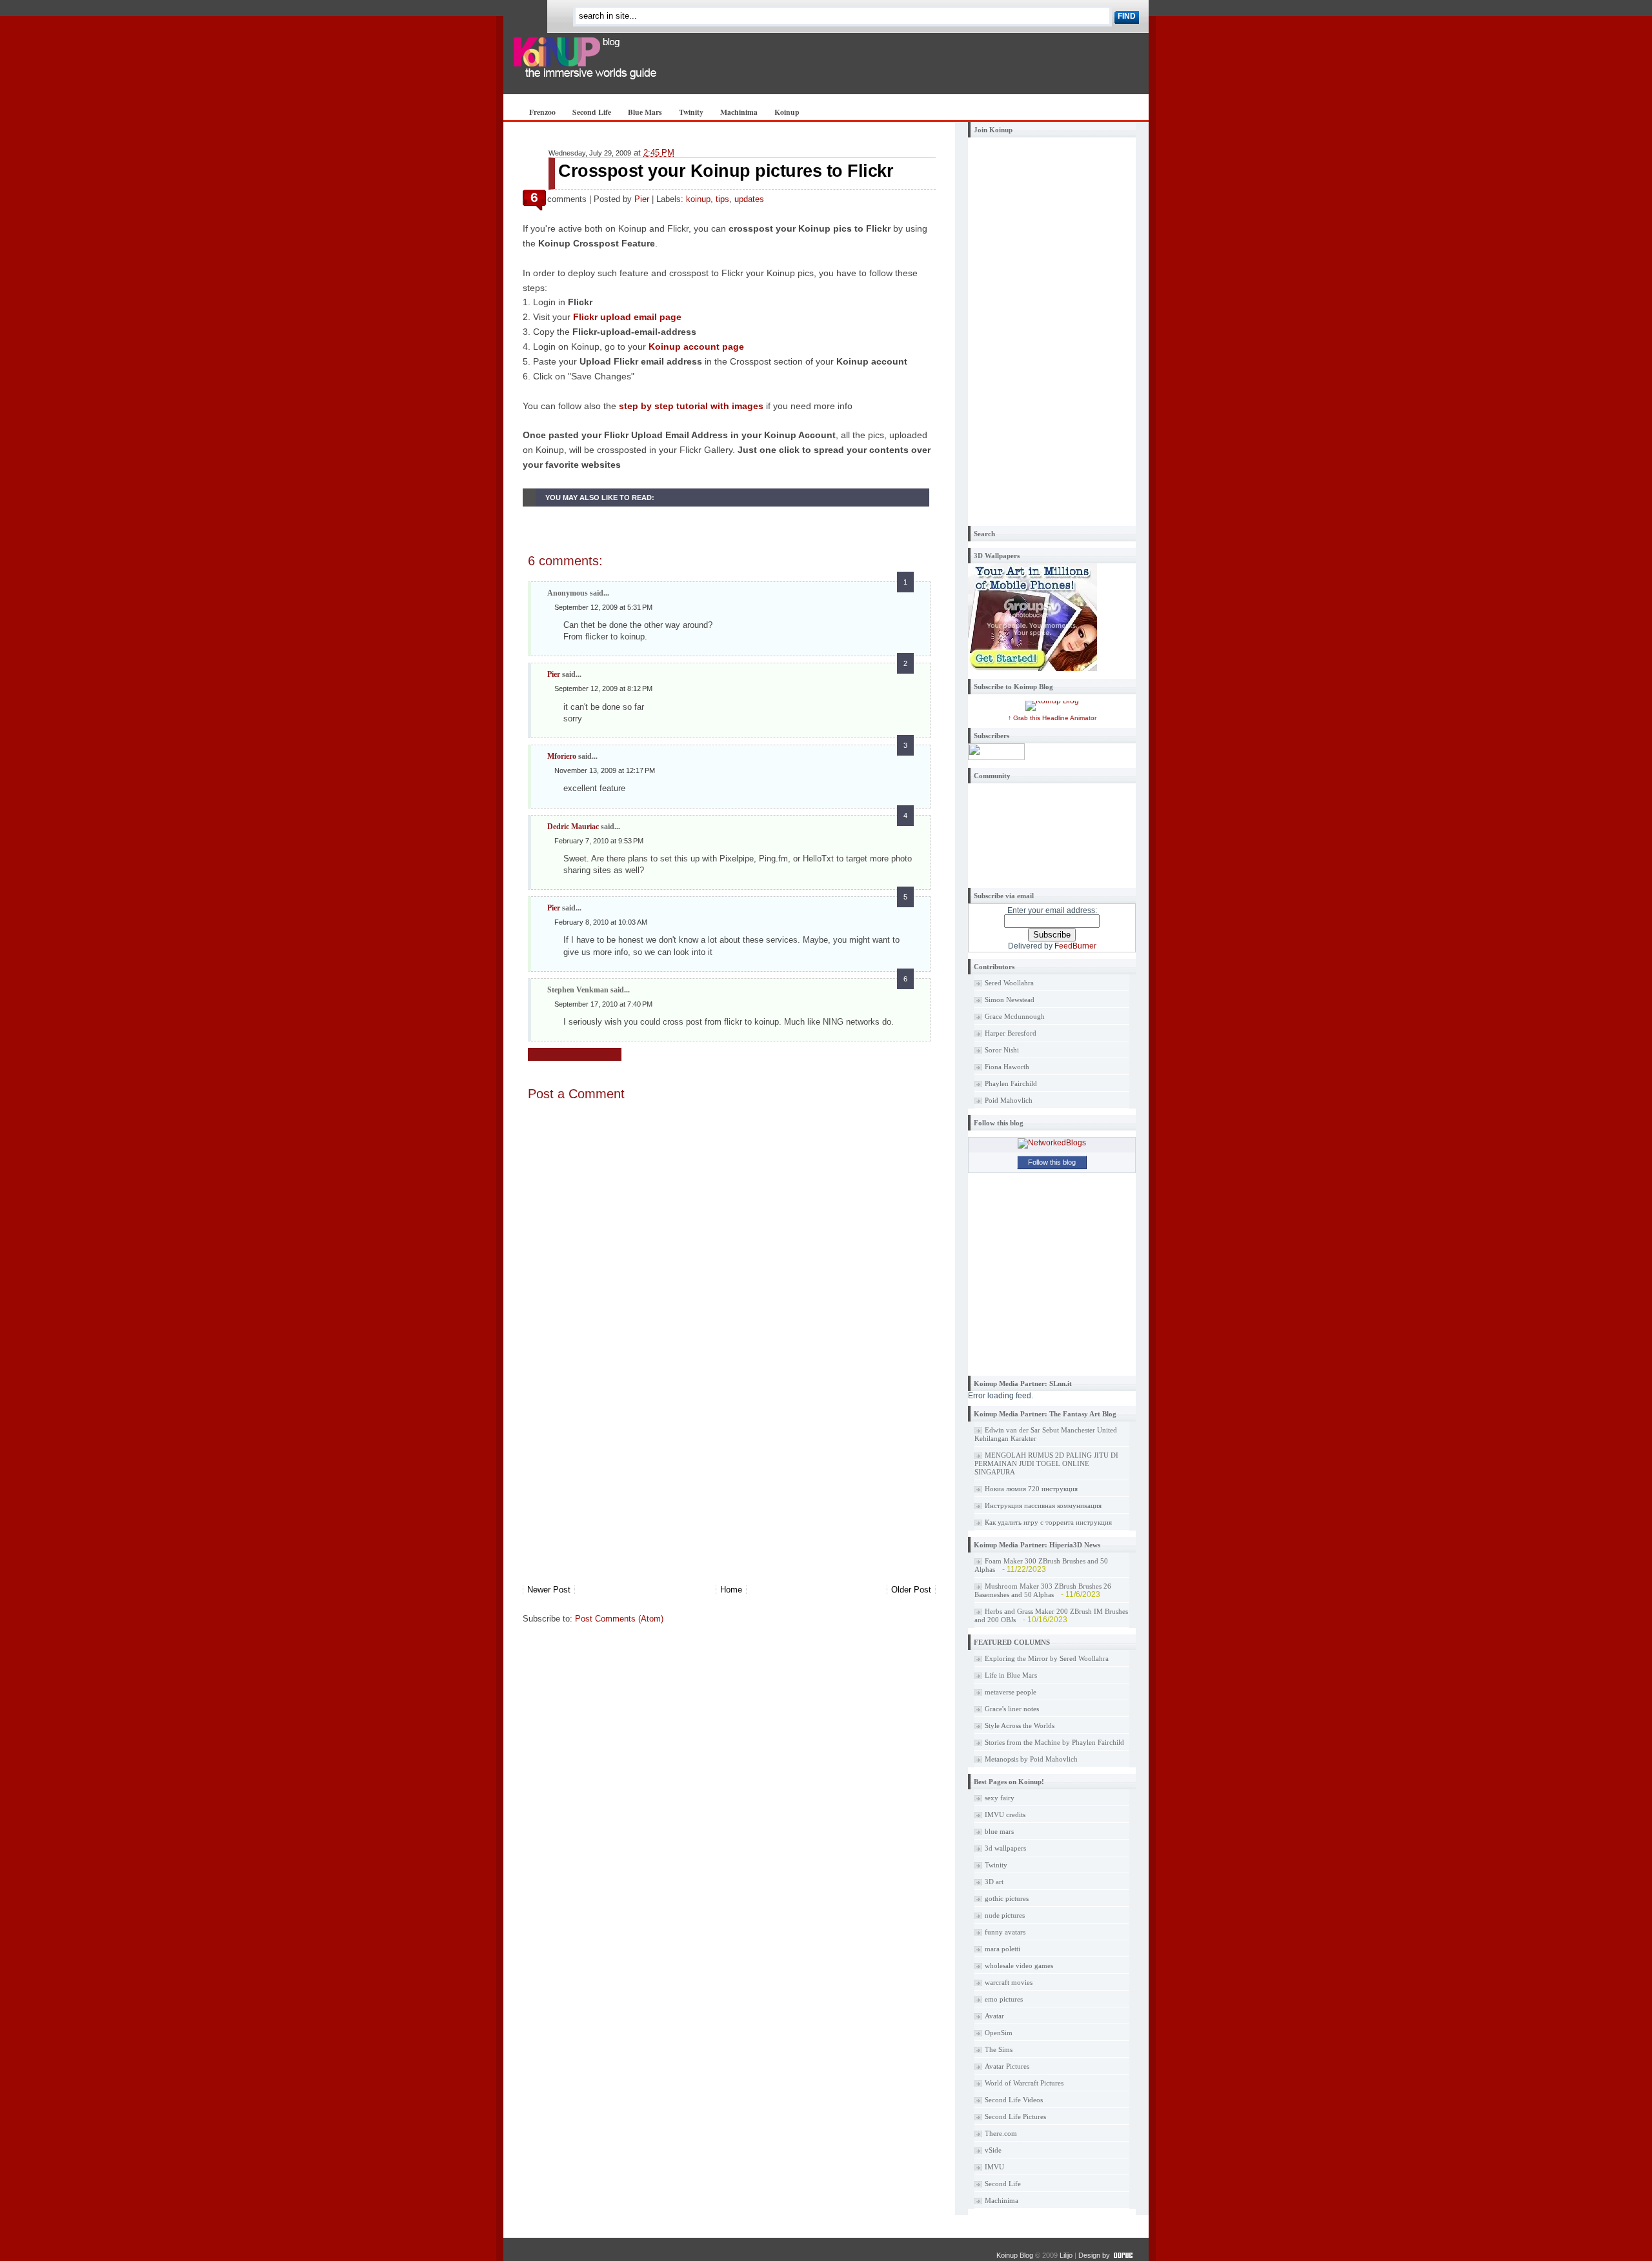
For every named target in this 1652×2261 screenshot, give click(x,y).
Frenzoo (542, 112)
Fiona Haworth (1007, 1067)
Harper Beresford (1011, 1033)
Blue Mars (645, 112)
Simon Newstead (1010, 1000)
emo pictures (1004, 1999)
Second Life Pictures (1015, 2116)
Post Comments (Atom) (619, 1619)
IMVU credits (1005, 1814)
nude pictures (1005, 1915)
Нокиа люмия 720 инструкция (1031, 1489)
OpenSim (999, 2033)
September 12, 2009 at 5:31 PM (603, 607)
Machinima (739, 112)
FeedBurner (1075, 946)
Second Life (592, 112)
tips (722, 199)
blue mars (999, 1831)
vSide (993, 2150)
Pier (642, 199)
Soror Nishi (1002, 1050)
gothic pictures (1007, 1898)
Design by (1094, 2255)
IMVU (994, 2167)
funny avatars (1005, 1932)
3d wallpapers (1005, 1848)
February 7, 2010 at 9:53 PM (599, 841)
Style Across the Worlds (1020, 1725)
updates (749, 199)
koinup (698, 199)
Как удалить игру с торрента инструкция (1048, 1522)
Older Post (911, 1590)
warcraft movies (1009, 1982)
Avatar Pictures (1007, 2066)
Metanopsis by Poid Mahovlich (1031, 1759)
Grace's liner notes (1012, 1709)
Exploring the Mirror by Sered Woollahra (1047, 1658)
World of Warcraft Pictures (1024, 2083)
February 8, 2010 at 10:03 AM (601, 922)
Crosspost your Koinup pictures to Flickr (726, 171)
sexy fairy (1000, 1798)
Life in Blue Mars (1011, 1675)
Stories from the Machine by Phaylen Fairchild (1054, 1742)
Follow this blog (1052, 1162)
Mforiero (562, 756)
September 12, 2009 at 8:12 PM (603, 688)
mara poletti (1002, 1949)
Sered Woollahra (1009, 983)
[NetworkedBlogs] (1052, 1142)
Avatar (994, 2016)
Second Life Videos (1014, 2100)
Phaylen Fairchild (1011, 1083)
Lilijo (1066, 2255)
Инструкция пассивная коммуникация (1043, 1505)
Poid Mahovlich (1009, 1100)
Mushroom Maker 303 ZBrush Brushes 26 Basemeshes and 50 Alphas (1043, 1590)
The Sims (999, 2049)
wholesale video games (1019, 1965)
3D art (994, 1882)
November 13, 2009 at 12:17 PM (605, 770)
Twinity (691, 112)
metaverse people (1011, 1692)
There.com (1001, 2133)
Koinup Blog (1015, 2255)
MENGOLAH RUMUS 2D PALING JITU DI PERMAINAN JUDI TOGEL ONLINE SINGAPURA (1046, 1463)
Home (731, 1590)
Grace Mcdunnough (1015, 1016)
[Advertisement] (619, 1494)
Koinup (787, 112)
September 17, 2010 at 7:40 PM (603, 1004)
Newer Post (549, 1590)
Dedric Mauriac (573, 827)
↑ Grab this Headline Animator (1052, 718)
